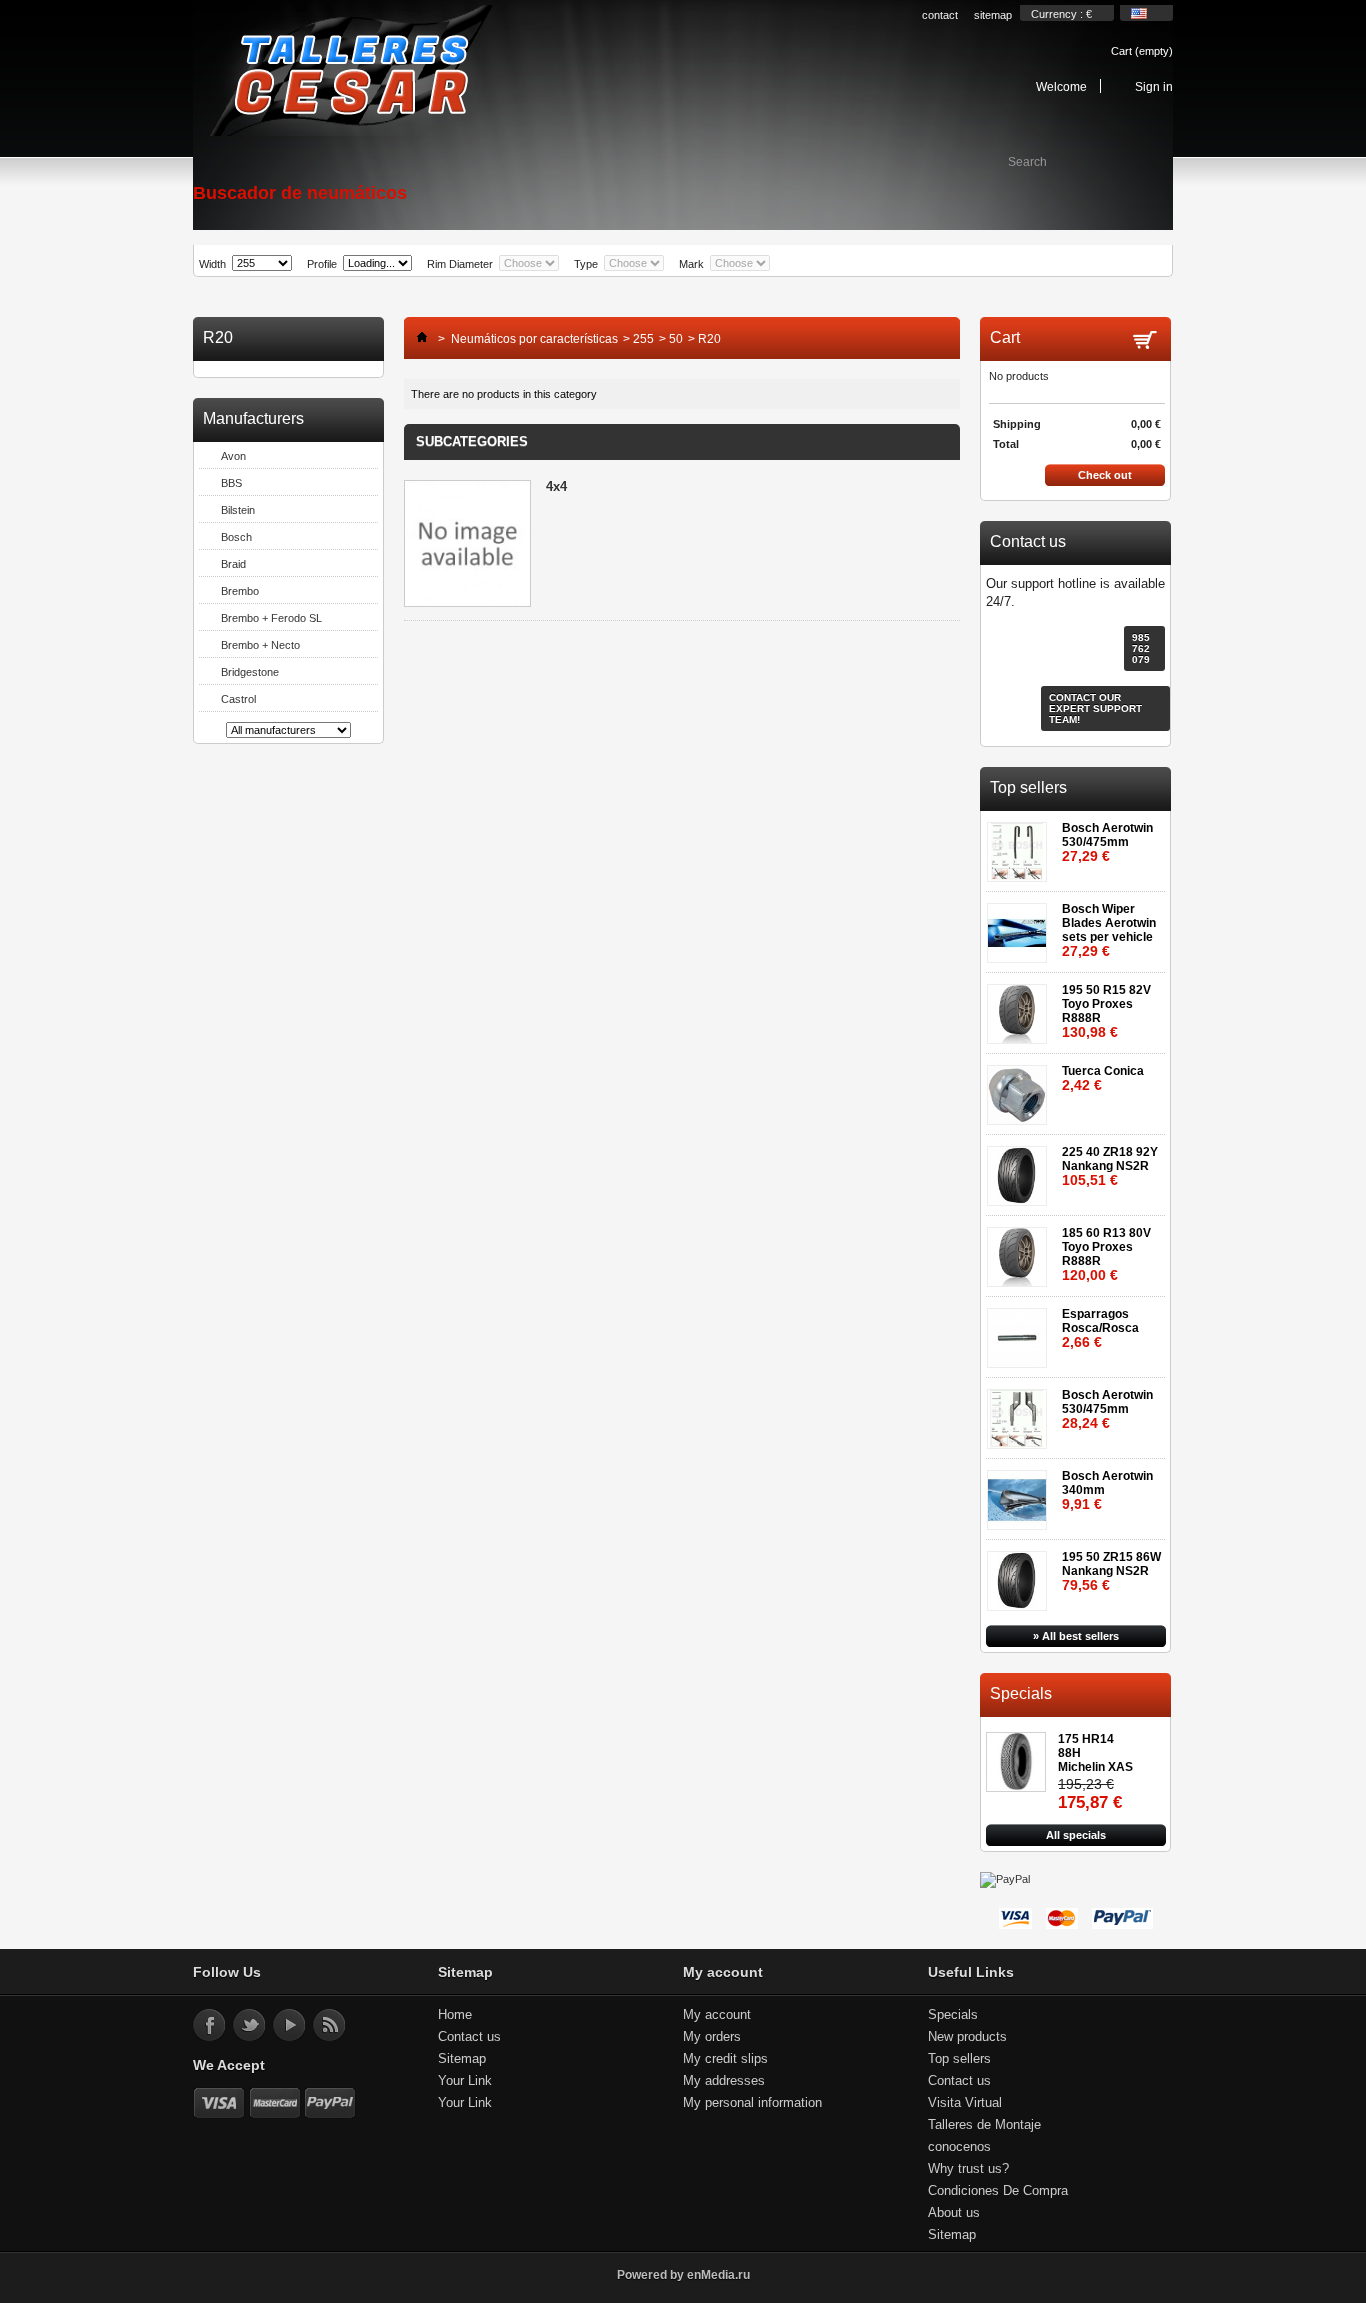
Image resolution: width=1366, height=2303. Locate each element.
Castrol (238, 699)
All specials (1076, 1835)
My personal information (752, 2102)
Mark (691, 264)
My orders (712, 2036)
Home (455, 2014)
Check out (1105, 475)
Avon (233, 456)
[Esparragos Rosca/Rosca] (1020, 1331)
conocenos (959, 2146)
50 (676, 339)
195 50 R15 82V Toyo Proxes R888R (1106, 1011)
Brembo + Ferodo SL (271, 618)
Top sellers (1028, 787)
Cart (1142, 51)
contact (940, 15)
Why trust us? (968, 2168)
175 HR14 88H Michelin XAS (1095, 1753)
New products (967, 2036)
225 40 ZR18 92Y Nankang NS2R (1110, 1166)
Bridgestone (250, 672)
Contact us (469, 2036)
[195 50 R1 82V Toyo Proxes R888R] (1020, 1007)
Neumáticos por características (534, 339)
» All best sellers (1076, 1636)
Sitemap (462, 2058)
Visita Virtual (965, 2102)
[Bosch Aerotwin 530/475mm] (1020, 845)
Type (586, 264)
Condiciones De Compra (998, 2190)
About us (954, 2212)
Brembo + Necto (260, 645)
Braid (233, 564)
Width (212, 264)
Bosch (236, 537)
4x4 (556, 486)
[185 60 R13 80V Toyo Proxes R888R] (1020, 1250)
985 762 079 (1141, 648)
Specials (1021, 1693)
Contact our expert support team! (1095, 708)
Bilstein (238, 510)
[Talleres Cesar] (350, 72)
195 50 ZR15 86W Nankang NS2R (1111, 1571)
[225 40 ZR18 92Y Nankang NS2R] (1020, 1169)
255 (643, 339)
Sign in (1154, 86)
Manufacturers (253, 418)
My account (717, 2014)
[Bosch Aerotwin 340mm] (1020, 1493)
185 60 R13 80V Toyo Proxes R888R (1106, 1254)
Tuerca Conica (1103, 1078)
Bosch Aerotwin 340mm (1107, 1490)
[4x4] (467, 545)
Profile (322, 264)
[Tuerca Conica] (1020, 1088)
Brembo (240, 591)
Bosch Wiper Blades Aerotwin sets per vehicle (1109, 930)
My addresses (724, 2080)
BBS (231, 483)
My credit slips (725, 2058)
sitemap (993, 15)
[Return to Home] (417, 339)
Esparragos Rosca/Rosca (1100, 1328)
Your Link (465, 2080)
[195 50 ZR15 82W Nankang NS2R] (1020, 1574)
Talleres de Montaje (984, 2124)
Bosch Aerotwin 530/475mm (1107, 842)
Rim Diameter (460, 264)
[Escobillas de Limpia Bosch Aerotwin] (1020, 926)
